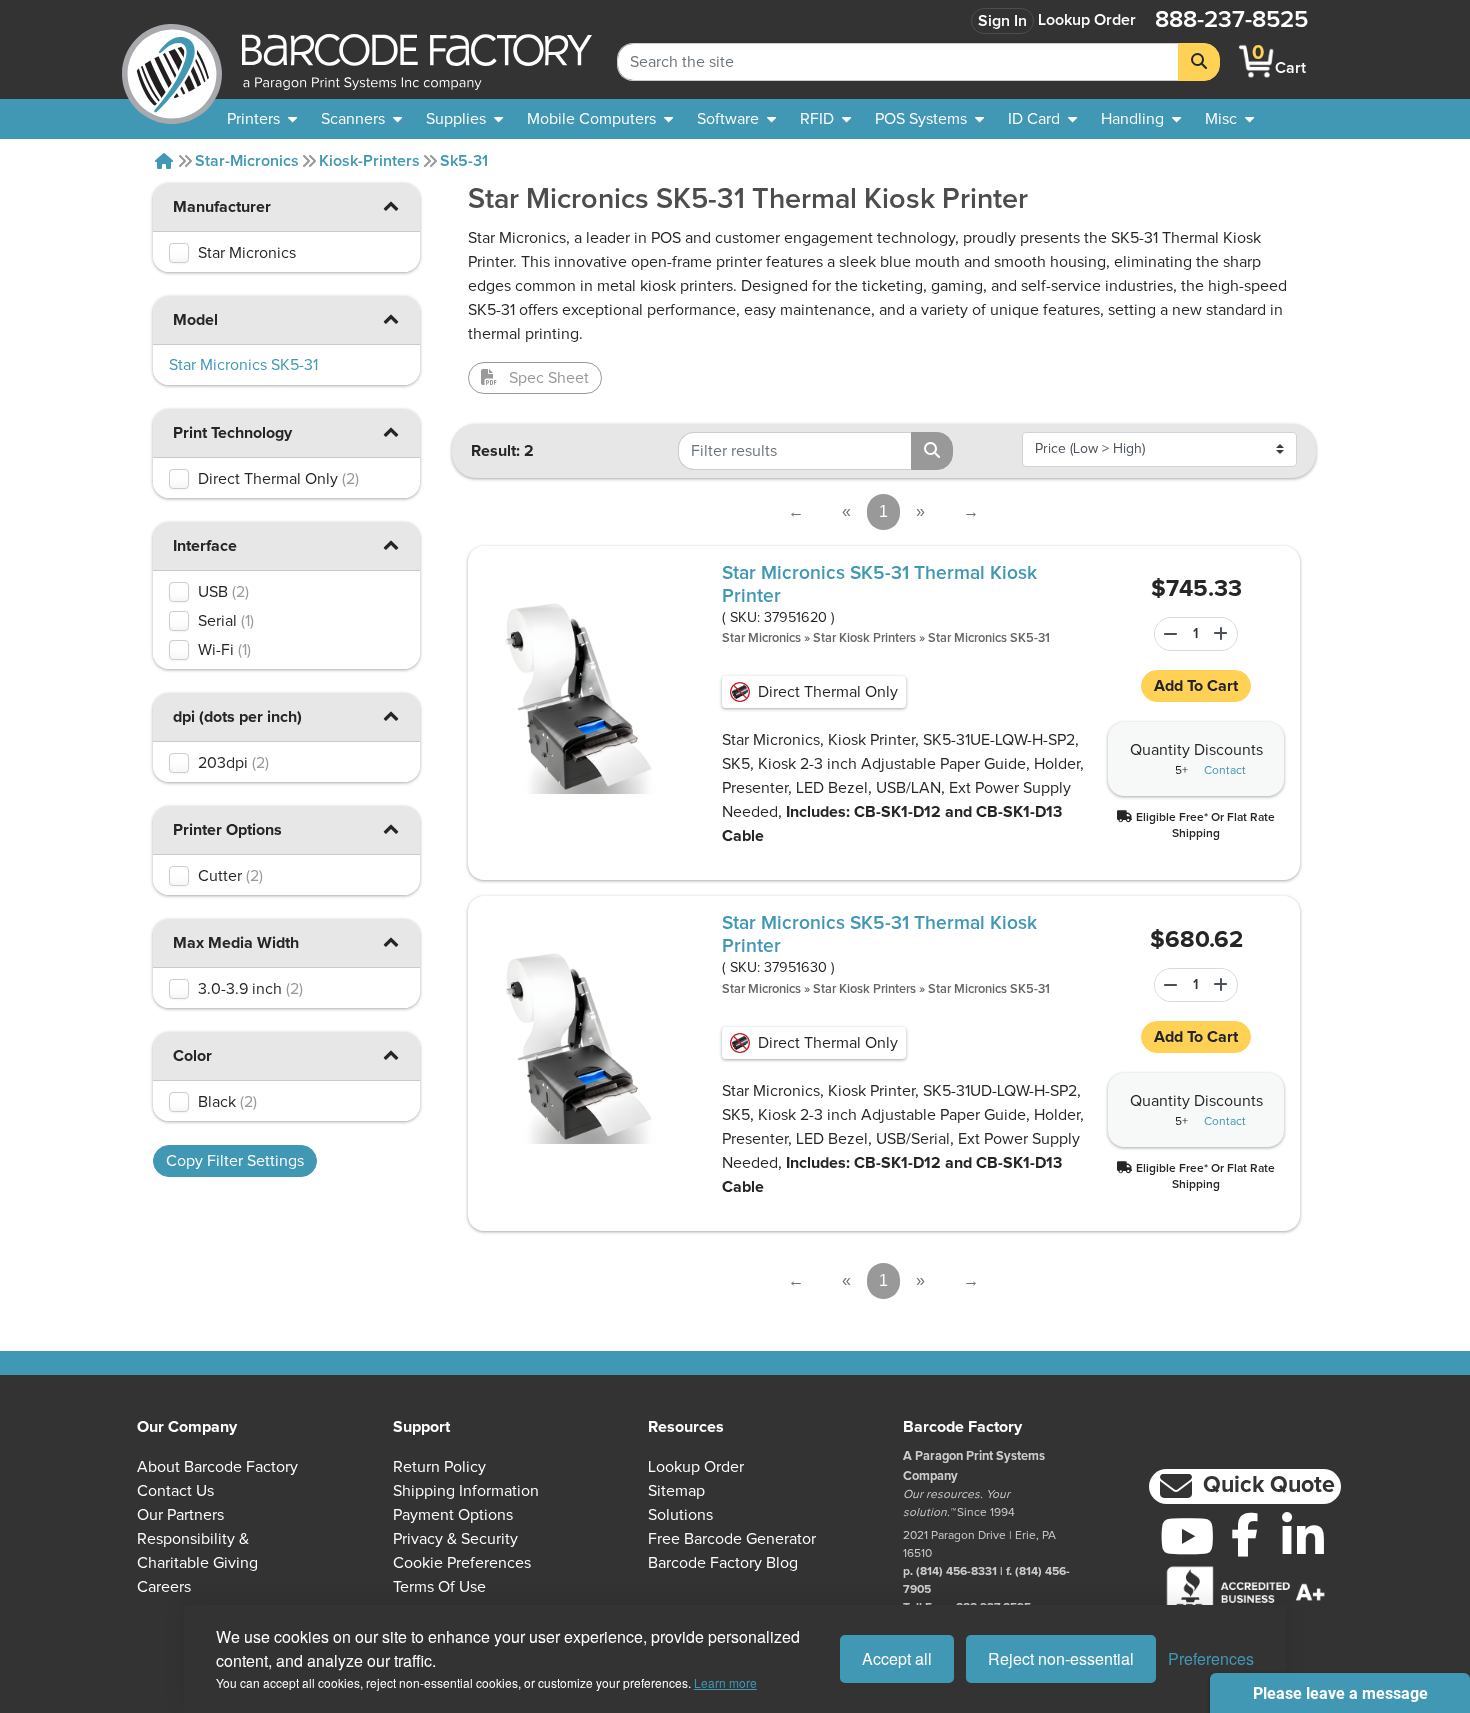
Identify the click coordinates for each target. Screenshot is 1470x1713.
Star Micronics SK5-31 (989, 638)
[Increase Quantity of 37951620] (1224, 634)
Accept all (897, 1658)
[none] (1229, 119)
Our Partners (180, 1515)
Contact (1225, 771)
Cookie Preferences (462, 1563)
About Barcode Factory (217, 1467)
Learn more (725, 1682)
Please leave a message (1340, 1693)
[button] (390, 205)
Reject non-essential (1061, 1658)
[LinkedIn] (1303, 1536)
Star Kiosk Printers (864, 638)
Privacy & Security (455, 1539)
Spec (549, 378)
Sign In (1002, 21)
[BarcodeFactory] (172, 61)
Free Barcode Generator (732, 1539)
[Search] (1199, 62)
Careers (164, 1587)
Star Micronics (761, 638)
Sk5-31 (464, 161)
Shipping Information (466, 1491)
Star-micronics (247, 161)
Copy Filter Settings (235, 1161)
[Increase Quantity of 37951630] (1224, 985)
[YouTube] (1187, 1536)
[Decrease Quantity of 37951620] (1167, 634)
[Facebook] (1245, 1534)
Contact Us (175, 1491)
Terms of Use (439, 1587)
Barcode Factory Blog (723, 1563)
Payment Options (453, 1515)
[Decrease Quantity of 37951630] (1167, 985)
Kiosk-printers (369, 161)
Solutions (680, 1515)
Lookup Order (1087, 20)
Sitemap (676, 1491)
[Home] (164, 161)
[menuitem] (262, 119)
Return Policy (439, 1467)
